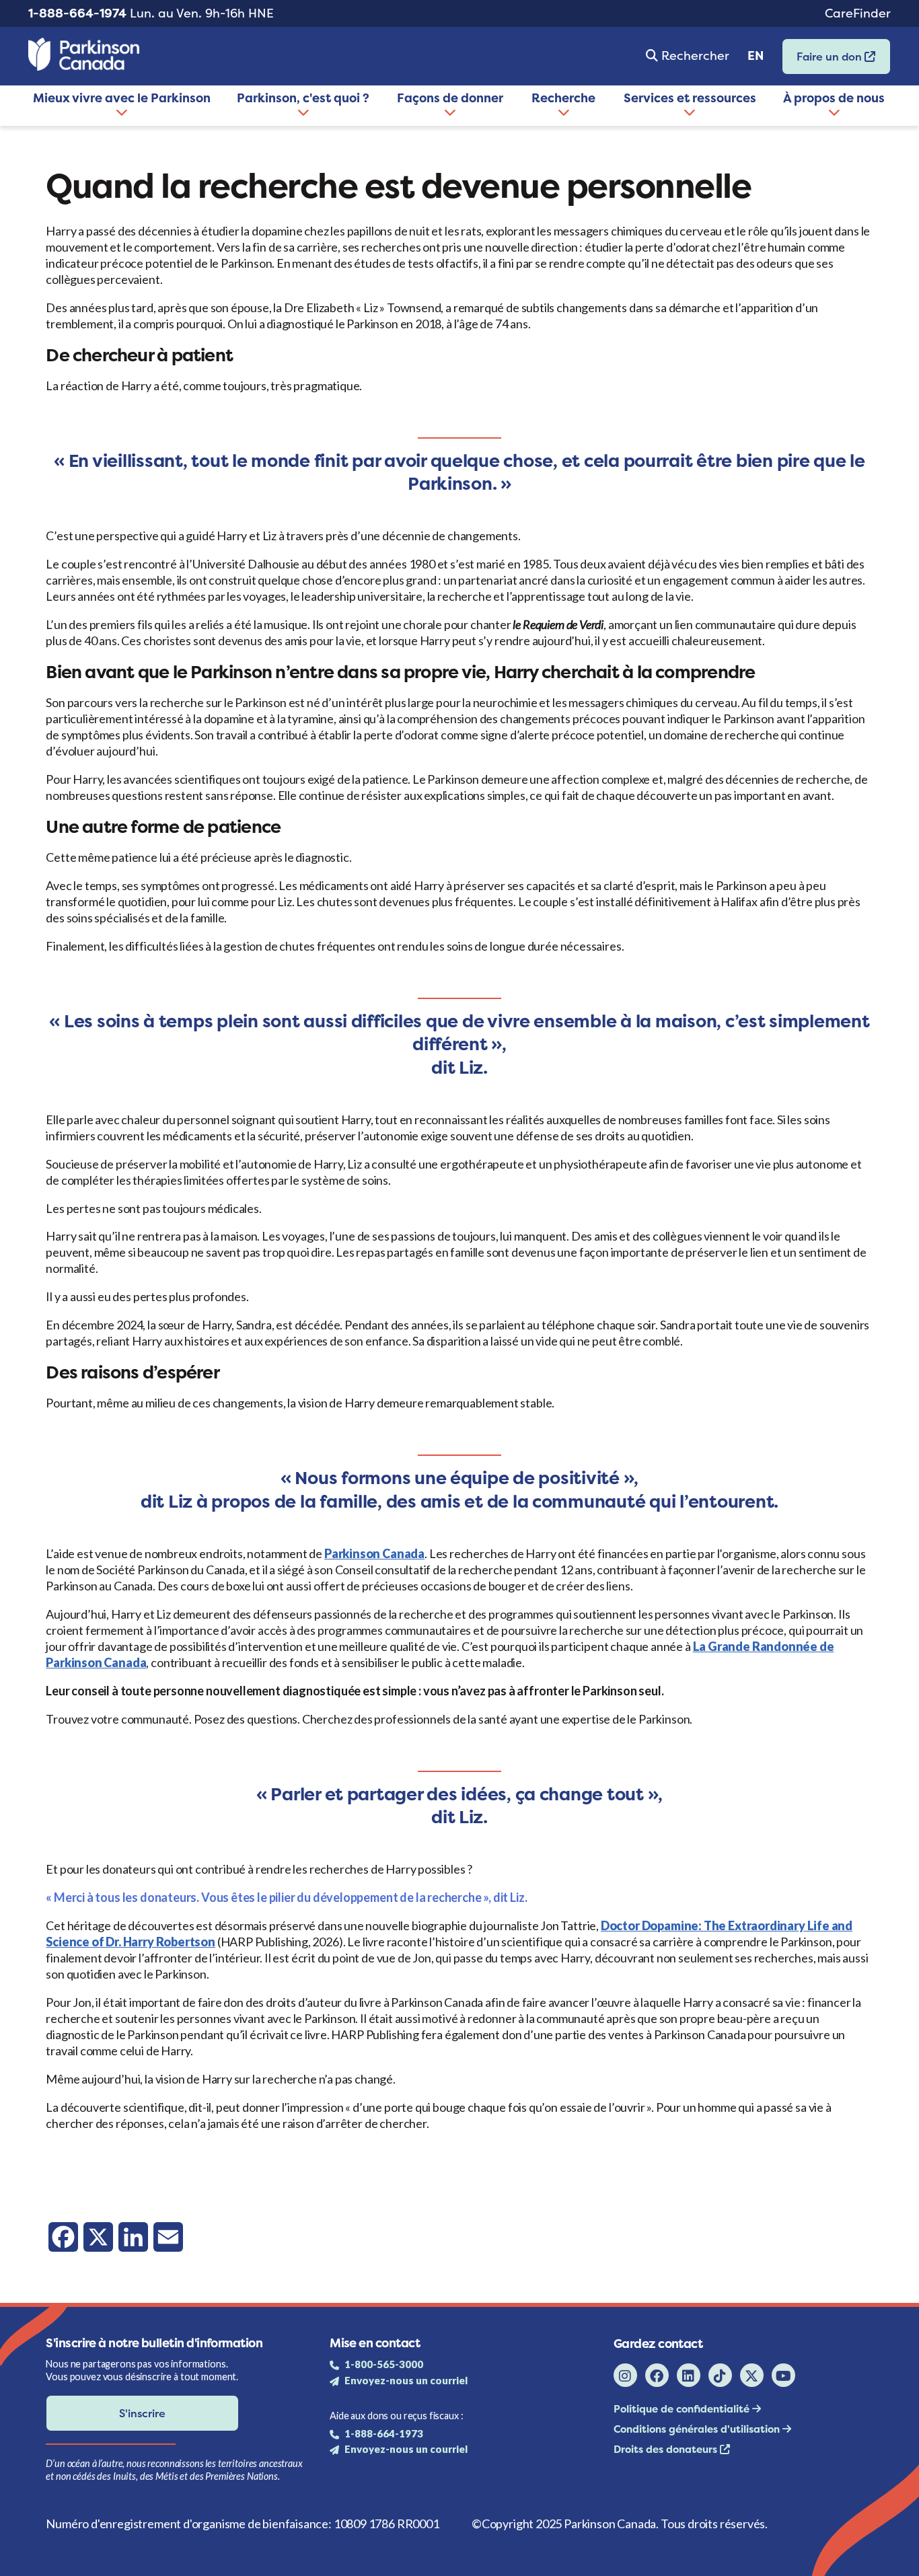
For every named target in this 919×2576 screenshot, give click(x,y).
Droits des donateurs (667, 2449)
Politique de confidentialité (683, 2409)
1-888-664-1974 (77, 13)
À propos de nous (834, 98)
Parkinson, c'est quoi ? (303, 98)
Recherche (563, 98)
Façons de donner (450, 98)
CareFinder (858, 13)
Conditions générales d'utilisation (698, 2429)
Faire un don (823, 61)
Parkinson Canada (374, 1553)
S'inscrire (142, 2413)
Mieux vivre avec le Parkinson (122, 98)
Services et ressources (690, 98)
